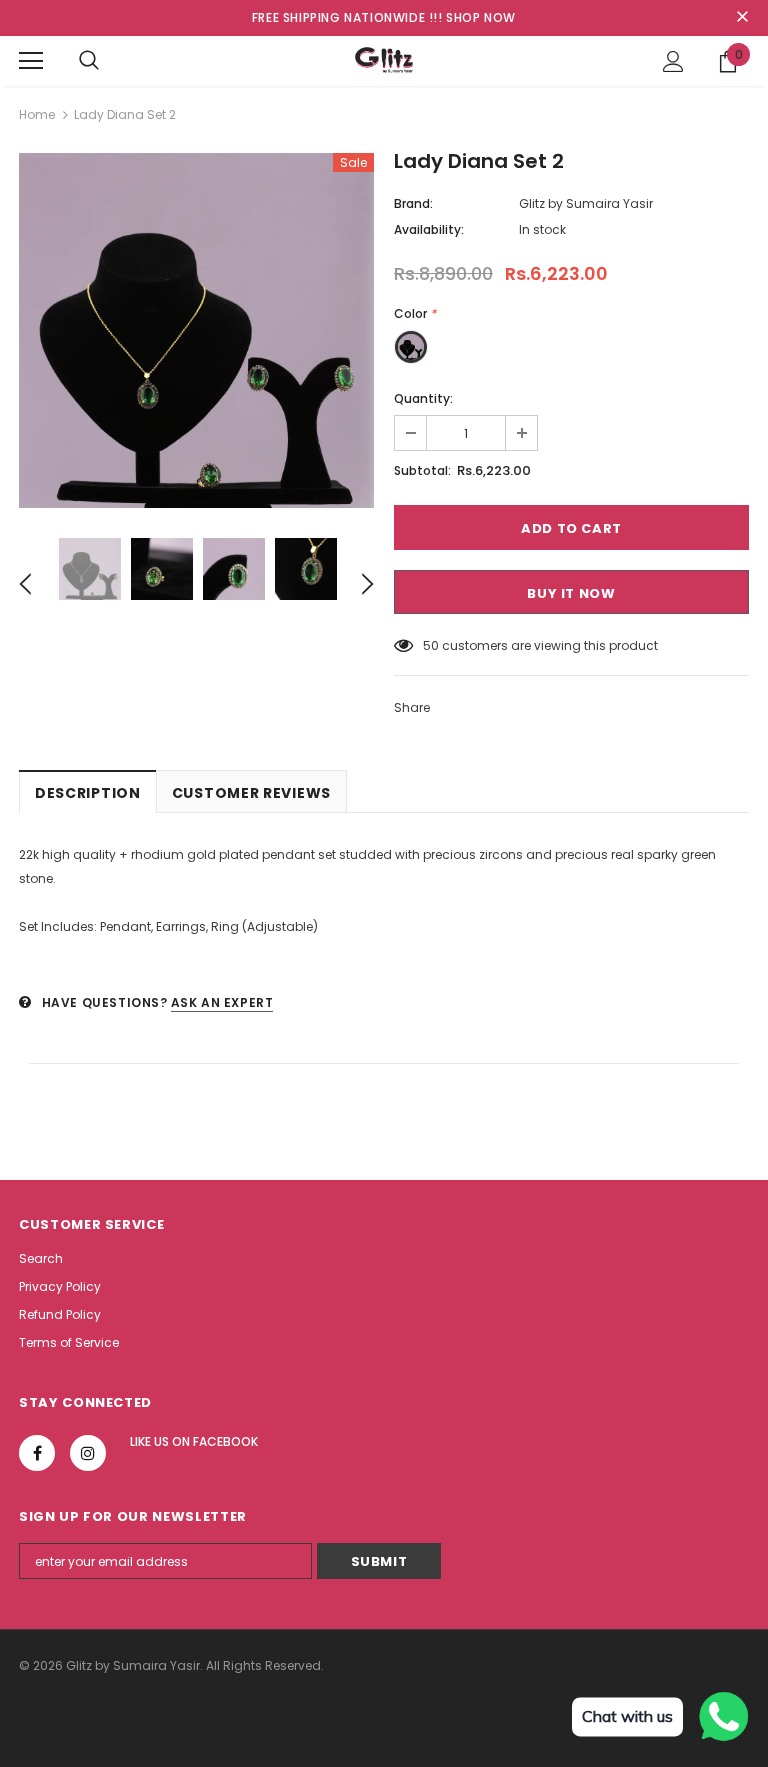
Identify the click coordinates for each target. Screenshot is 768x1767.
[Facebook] (37, 1453)
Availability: (429, 229)
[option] (196, 330)
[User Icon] (673, 61)
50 (431, 645)
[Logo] (384, 60)
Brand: (413, 203)
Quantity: (423, 398)
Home (37, 114)
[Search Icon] (89, 61)
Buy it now (571, 593)
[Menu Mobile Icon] (31, 61)
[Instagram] (88, 1453)
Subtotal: (422, 470)
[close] (742, 18)
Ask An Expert (222, 1002)
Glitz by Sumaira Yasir (586, 203)
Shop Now (481, 17)
